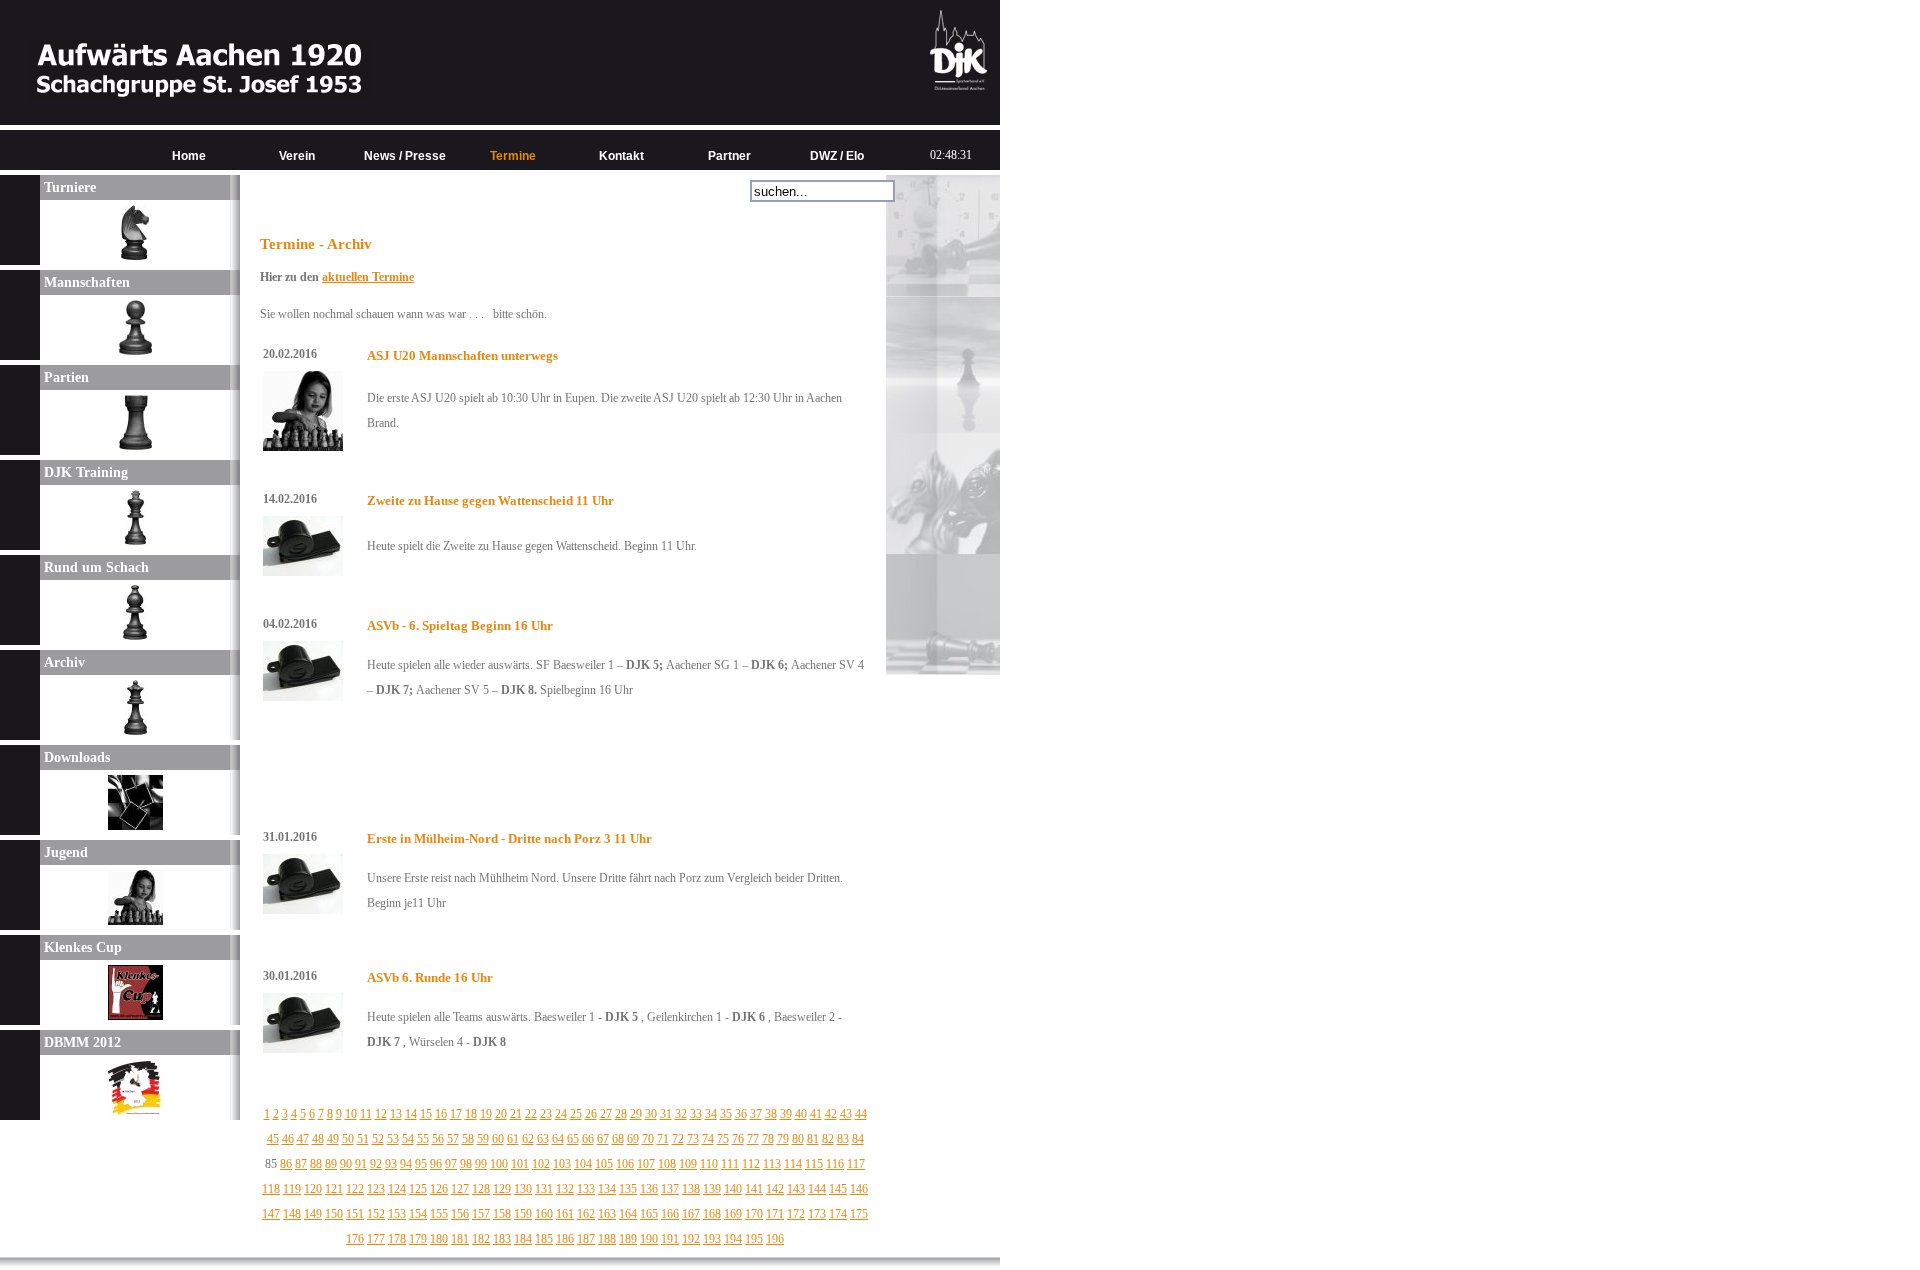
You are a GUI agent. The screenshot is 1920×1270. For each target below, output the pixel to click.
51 (363, 1139)
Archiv (62, 662)
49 (333, 1139)
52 (378, 1139)
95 (421, 1164)
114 (793, 1164)
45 (273, 1139)
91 (361, 1164)
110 (709, 1164)
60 (498, 1139)
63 (543, 1139)
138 (691, 1189)
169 (733, 1214)
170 (754, 1214)
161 (565, 1214)
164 (628, 1214)
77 (753, 1139)
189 (628, 1239)
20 (501, 1114)
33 (696, 1114)
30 (651, 1114)
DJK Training (84, 472)
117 (856, 1164)
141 (754, 1189)
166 (670, 1214)
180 (439, 1239)
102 (541, 1164)
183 (502, 1239)
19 (486, 1114)
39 (786, 1114)
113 (772, 1164)
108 (667, 1164)
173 (817, 1214)
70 (648, 1139)
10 (351, 1114)
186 (565, 1239)
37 (756, 1114)
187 (586, 1239)
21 (516, 1114)
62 (528, 1139)
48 (318, 1139)
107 (646, 1164)
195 (754, 1239)
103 (562, 1164)
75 (723, 1139)
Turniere (68, 187)
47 (303, 1139)
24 (561, 1114)
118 (271, 1189)
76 (738, 1139)
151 (355, 1214)
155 (439, 1214)
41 (816, 1114)
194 (733, 1239)
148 (292, 1214)
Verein (297, 156)
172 (796, 1214)
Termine (513, 156)
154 (418, 1214)
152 (376, 1214)
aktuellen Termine (368, 277)
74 (708, 1139)
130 (523, 1189)
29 (636, 1114)
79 (783, 1139)
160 (544, 1214)
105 (604, 1164)
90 (346, 1164)
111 (730, 1164)
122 (355, 1189)
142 (775, 1189)
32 (681, 1114)
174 (838, 1214)
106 (625, 1164)
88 (316, 1164)
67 (603, 1139)
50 (348, 1139)
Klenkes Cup (81, 947)
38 (771, 1114)
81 (813, 1139)
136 (649, 1189)
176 (355, 1239)
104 (583, 1164)
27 (606, 1114)
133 (586, 1189)
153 (397, 1214)
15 (426, 1114)
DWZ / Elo (837, 156)
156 (460, 1214)
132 (565, 1189)
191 (670, 1239)
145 (838, 1189)
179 (418, 1239)
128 (481, 1189)
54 (408, 1139)
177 (376, 1239)
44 (861, 1114)
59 (483, 1139)
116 (835, 1164)
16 (441, 1114)
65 (573, 1139)
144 (817, 1189)
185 (544, 1239)
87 (301, 1164)
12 (381, 1114)
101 (520, 1164)
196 (775, 1239)
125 (418, 1189)
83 (843, 1139)
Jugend (64, 852)
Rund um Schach (94, 567)
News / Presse (405, 156)
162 (586, 1214)
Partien (64, 377)
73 (693, 1139)
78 (768, 1139)
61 (513, 1139)
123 (376, 1189)
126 (439, 1189)
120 (313, 1189)
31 (666, 1114)
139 (712, 1189)
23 (546, 1114)
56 (438, 1139)
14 (411, 1114)
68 (618, 1139)
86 (286, 1164)
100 (499, 1164)
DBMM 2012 (80, 1042)
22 (531, 1114)
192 (691, 1239)
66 (588, 1139)
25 (576, 1114)
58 (468, 1139)
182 (481, 1239)
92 (376, 1164)
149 (313, 1214)
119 (292, 1189)
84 (858, 1139)
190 (649, 1239)
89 (331, 1164)
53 (393, 1139)
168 (712, 1214)
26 (591, 1114)
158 (502, 1214)
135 (628, 1189)
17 (456, 1114)
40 (801, 1114)
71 (663, 1139)
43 (846, 1114)
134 (607, 1189)
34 (711, 1114)
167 (691, 1214)
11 (366, 1114)
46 (288, 1139)
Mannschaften (85, 282)
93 (391, 1164)
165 (649, 1214)
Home (189, 156)
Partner (729, 156)
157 (481, 1214)
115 (814, 1164)
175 (859, 1214)
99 (481, 1164)
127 (460, 1189)
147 (271, 1214)
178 (397, 1239)
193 (712, 1239)
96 (436, 1164)
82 (828, 1139)
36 (741, 1114)
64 (558, 1139)
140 (733, 1189)
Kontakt (621, 156)
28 (621, 1114)
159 (523, 1214)
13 (396, 1114)
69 (633, 1139)
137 (670, 1189)
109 (688, 1164)
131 (544, 1189)
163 (607, 1214)
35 (726, 1114)
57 (453, 1139)
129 (502, 1189)
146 (859, 1189)
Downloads (75, 757)
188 (607, 1239)
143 (796, 1189)
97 (451, 1164)
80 (798, 1139)
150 (334, 1214)
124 (397, 1189)
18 (471, 1114)
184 (523, 1239)
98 (466, 1164)
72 (678, 1139)
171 (775, 1214)
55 (423, 1139)
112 (751, 1164)
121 (334, 1189)
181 (460, 1239)
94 (406, 1164)
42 (831, 1114)
